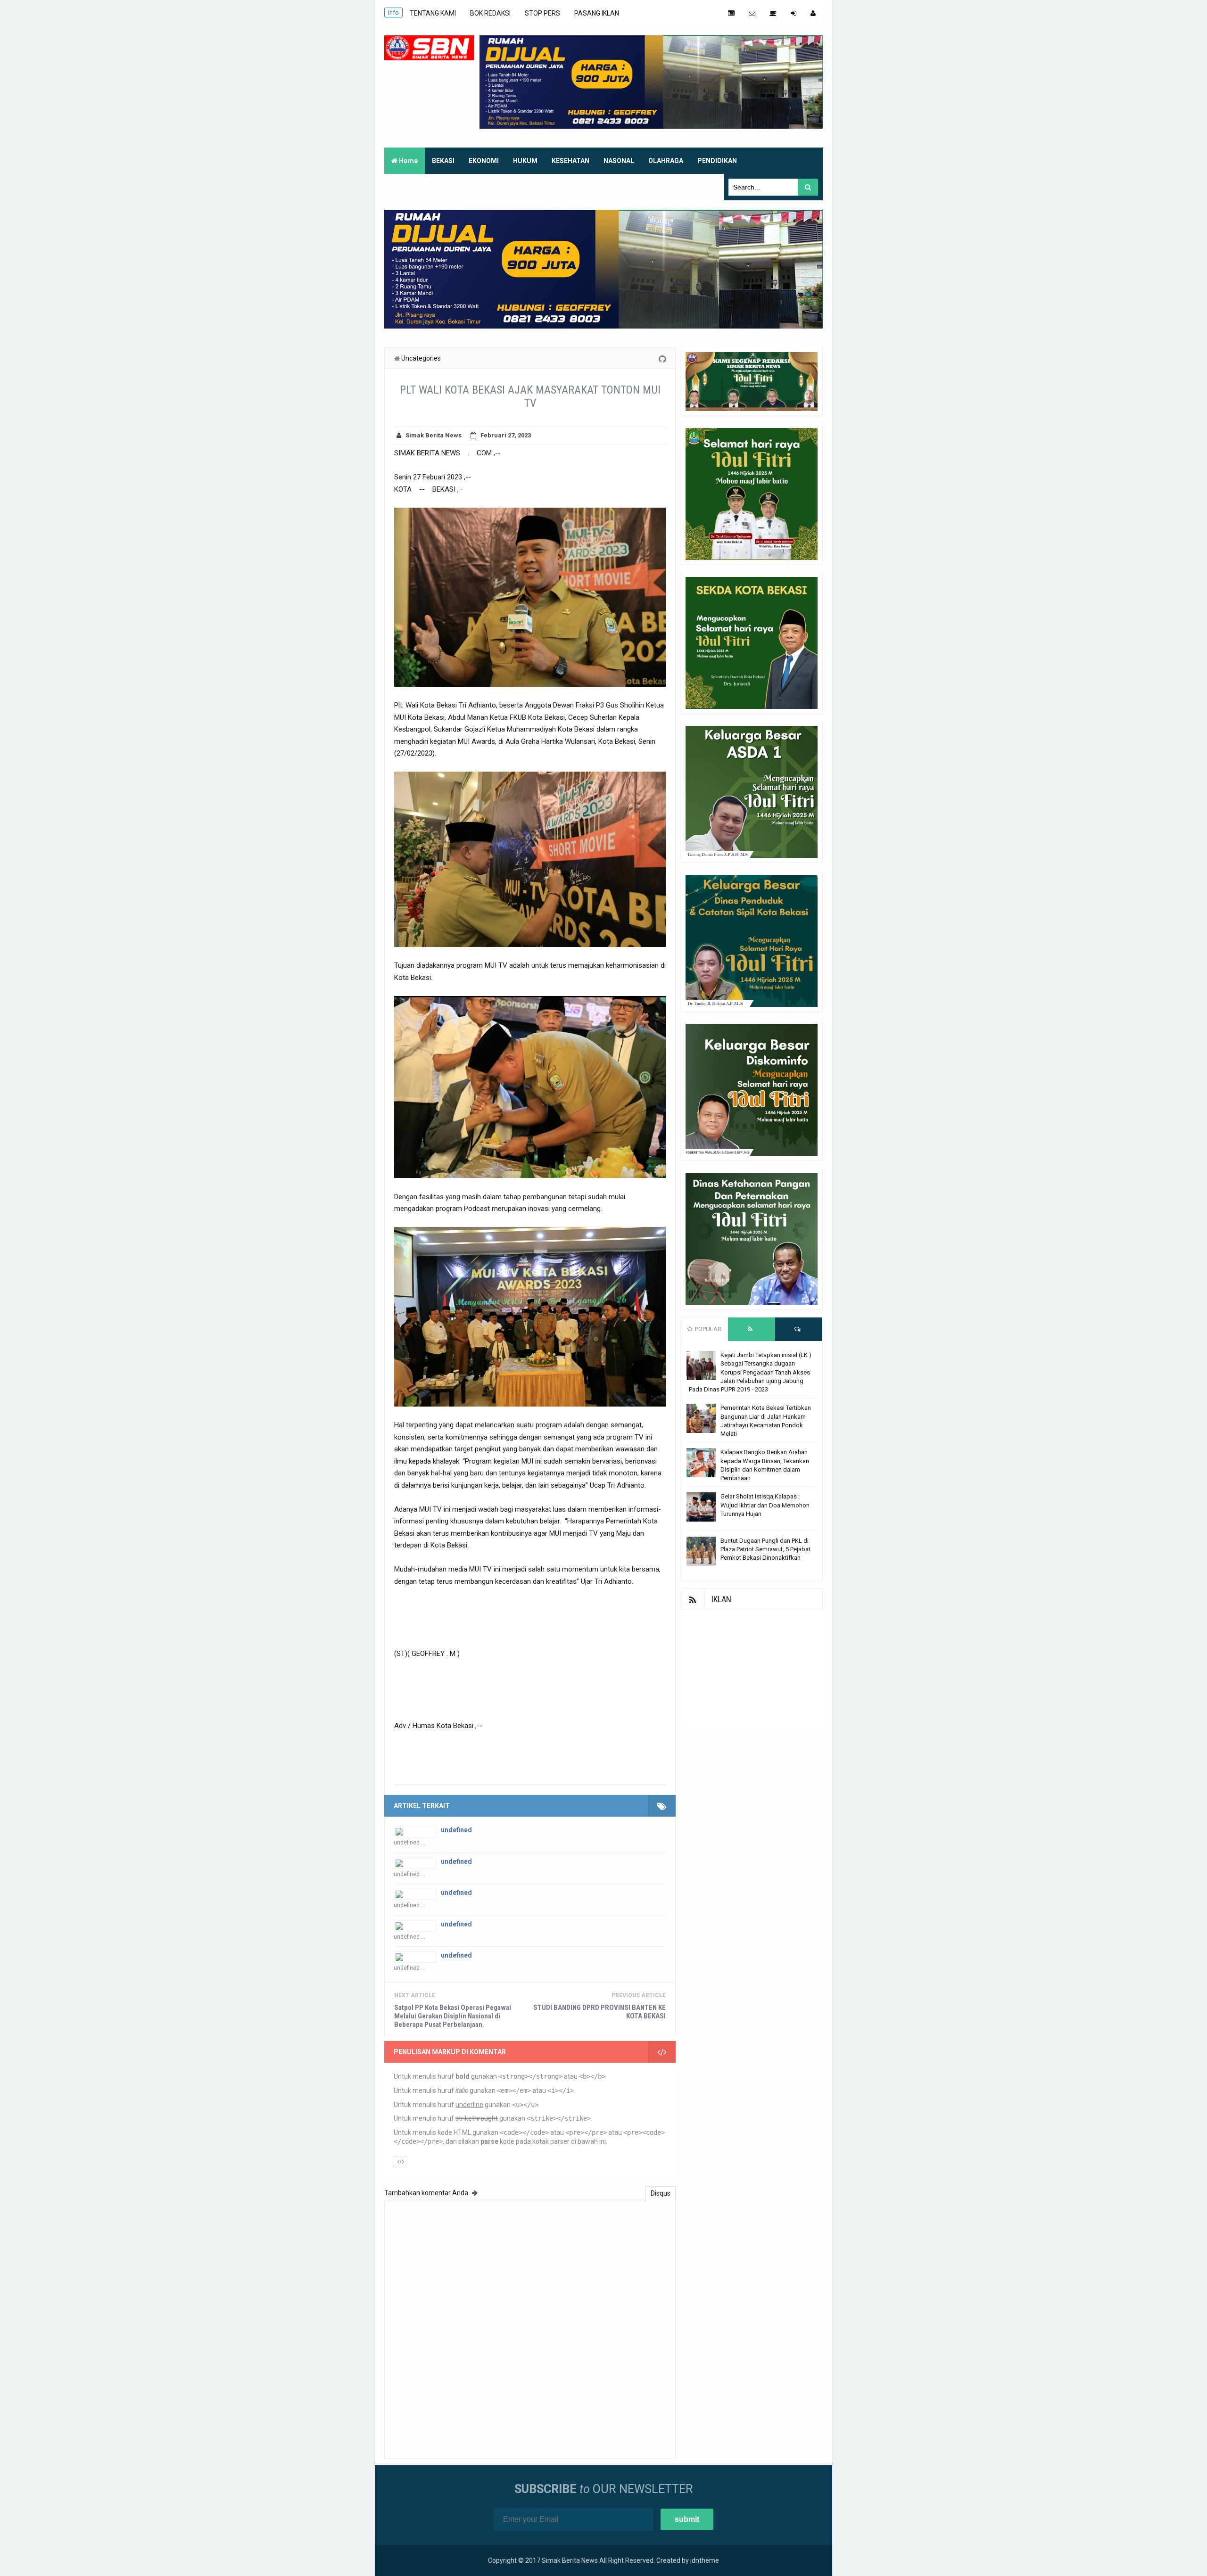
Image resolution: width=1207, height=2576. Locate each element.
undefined (456, 1830)
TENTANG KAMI (433, 13)
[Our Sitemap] (731, 13)
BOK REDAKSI (490, 13)
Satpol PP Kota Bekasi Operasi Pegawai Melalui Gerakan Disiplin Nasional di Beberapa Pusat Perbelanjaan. (453, 2016)
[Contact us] (752, 13)
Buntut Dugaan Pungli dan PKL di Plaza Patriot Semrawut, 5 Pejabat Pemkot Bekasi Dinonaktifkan (765, 1549)
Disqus (661, 2193)
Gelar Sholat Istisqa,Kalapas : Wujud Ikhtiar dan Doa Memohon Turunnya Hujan (765, 1505)
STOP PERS (542, 13)
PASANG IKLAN (597, 13)
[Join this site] (794, 13)
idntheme (705, 2560)
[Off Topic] (773, 13)
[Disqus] (530, 2329)
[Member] (813, 13)
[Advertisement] (752, 1669)
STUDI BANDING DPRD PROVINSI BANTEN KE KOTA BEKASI (599, 2012)
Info (393, 12)
